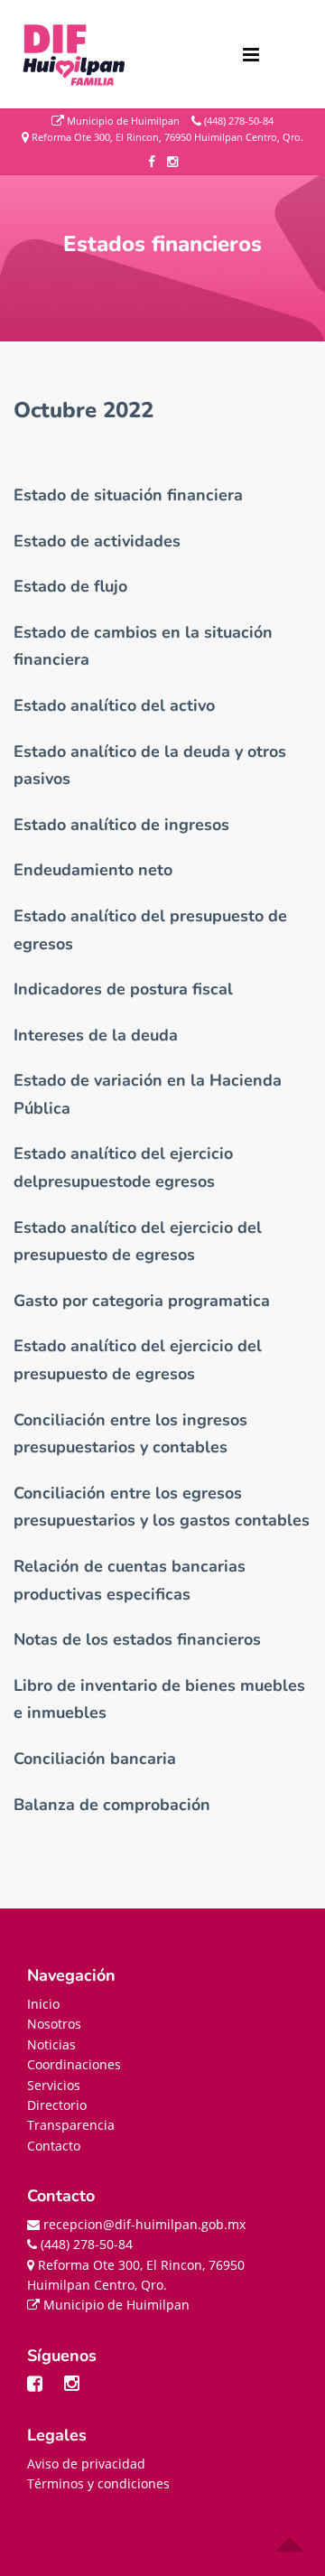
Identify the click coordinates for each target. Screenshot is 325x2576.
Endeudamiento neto (93, 870)
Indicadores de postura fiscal (123, 989)
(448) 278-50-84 (237, 120)
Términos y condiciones (98, 2483)
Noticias (51, 2044)
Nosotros (54, 2024)
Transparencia (71, 2125)
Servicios (54, 2085)
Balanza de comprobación (112, 1805)
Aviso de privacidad (86, 2464)
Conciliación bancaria (95, 1759)
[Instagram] (81, 2386)
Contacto (54, 2146)
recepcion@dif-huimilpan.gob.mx (143, 2224)
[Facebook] (44, 2386)
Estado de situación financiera (128, 495)
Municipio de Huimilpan (122, 120)
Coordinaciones (74, 2064)
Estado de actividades (97, 541)
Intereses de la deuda (96, 1035)
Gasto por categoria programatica (142, 1301)
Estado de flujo (70, 586)
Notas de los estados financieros (137, 1639)
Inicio (43, 2004)
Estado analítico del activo (114, 705)
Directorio (57, 2105)
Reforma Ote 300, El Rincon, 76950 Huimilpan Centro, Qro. (166, 136)
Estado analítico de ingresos (121, 825)
